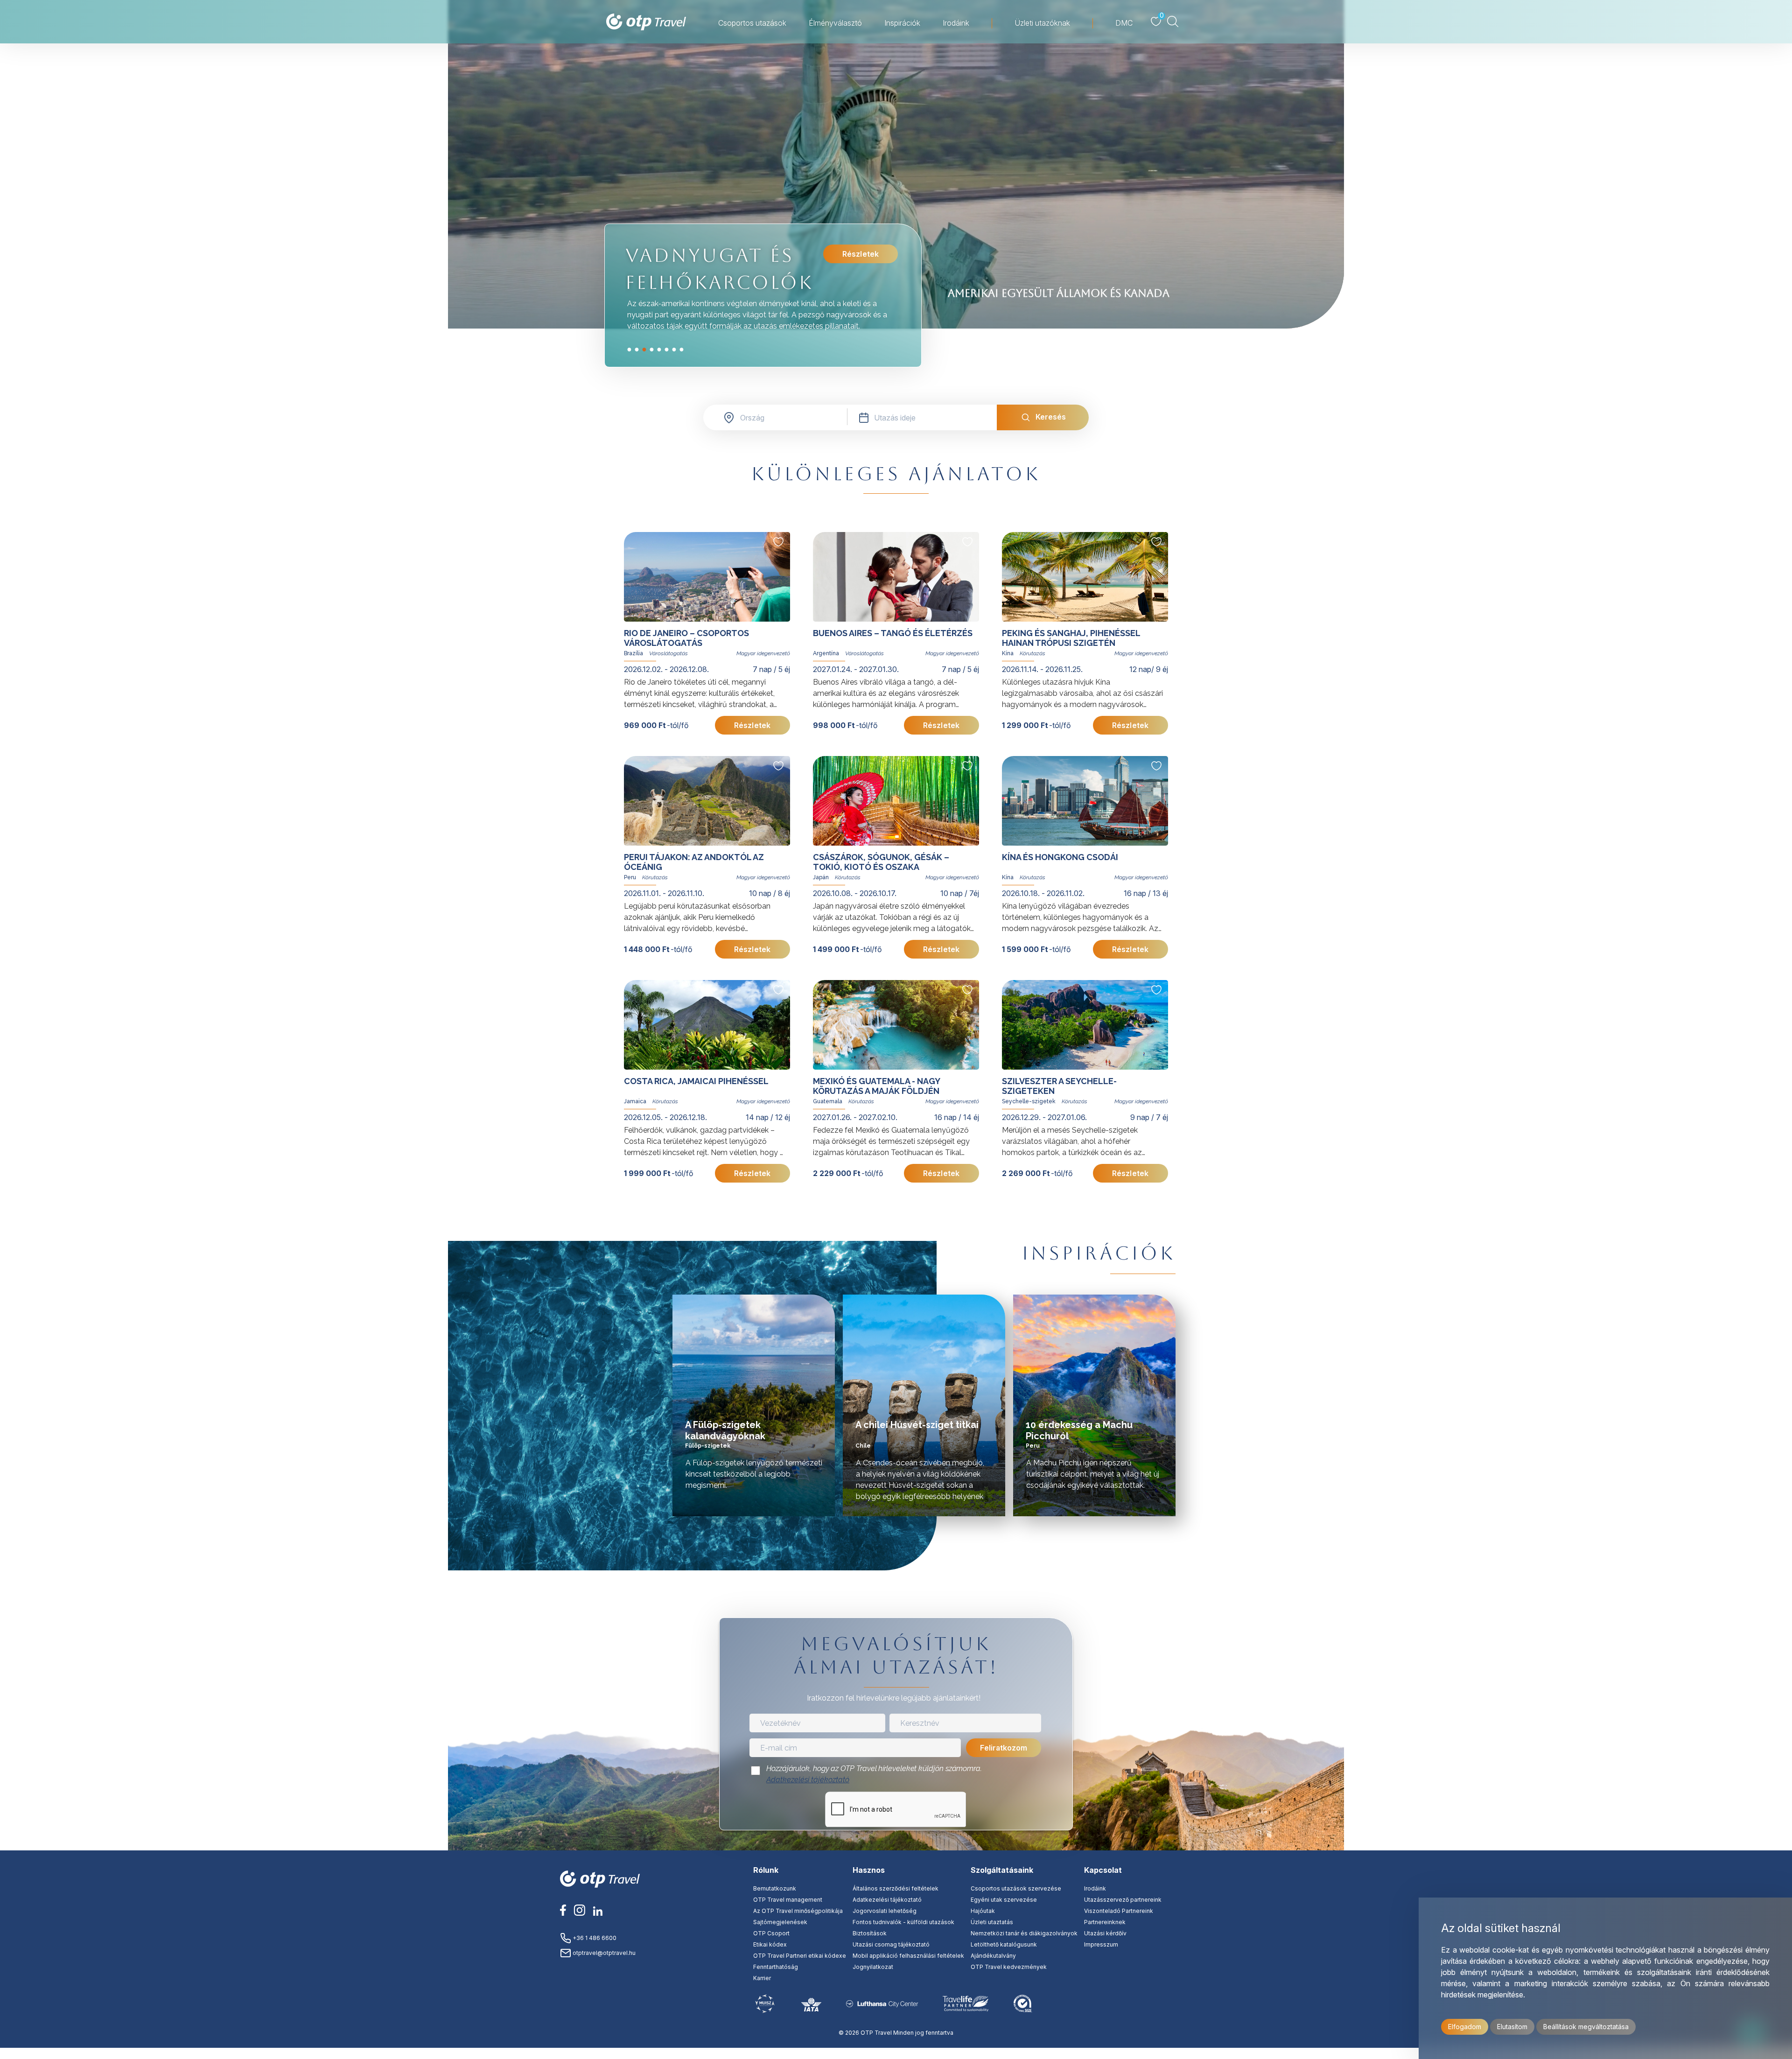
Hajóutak (983, 1911)
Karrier (762, 1978)
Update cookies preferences (896, 2053)
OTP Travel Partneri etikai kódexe (800, 1956)
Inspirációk (902, 23)
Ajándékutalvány (993, 1956)
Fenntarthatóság (776, 1967)
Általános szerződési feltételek (896, 1888)
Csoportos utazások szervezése (1016, 1888)
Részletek (861, 254)
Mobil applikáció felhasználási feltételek (908, 1956)
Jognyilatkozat (873, 1967)
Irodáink (956, 23)
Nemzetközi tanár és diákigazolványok (1024, 1933)
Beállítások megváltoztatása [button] (1586, 2027)
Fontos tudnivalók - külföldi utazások (903, 1922)
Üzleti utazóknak (1042, 23)
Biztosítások (870, 1933)
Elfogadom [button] (1465, 2027)
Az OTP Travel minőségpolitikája (798, 1911)
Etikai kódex (770, 1944)
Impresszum (1101, 1944)
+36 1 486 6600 (594, 1938)
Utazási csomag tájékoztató (891, 1944)
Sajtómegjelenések (780, 1922)
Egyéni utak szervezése (1004, 1900)
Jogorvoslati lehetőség (885, 1911)
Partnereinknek (1105, 1922)
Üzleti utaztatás (992, 1922)
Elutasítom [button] (1512, 2027)
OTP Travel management (788, 1900)
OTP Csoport (771, 1933)
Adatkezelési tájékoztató (808, 1780)
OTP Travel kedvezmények (1009, 1967)
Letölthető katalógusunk (1004, 1944)
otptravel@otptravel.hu (603, 1953)
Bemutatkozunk (775, 1888)
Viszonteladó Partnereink (1119, 1911)
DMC (1124, 23)
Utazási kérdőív (1105, 1933)
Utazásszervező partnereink (1123, 1900)
